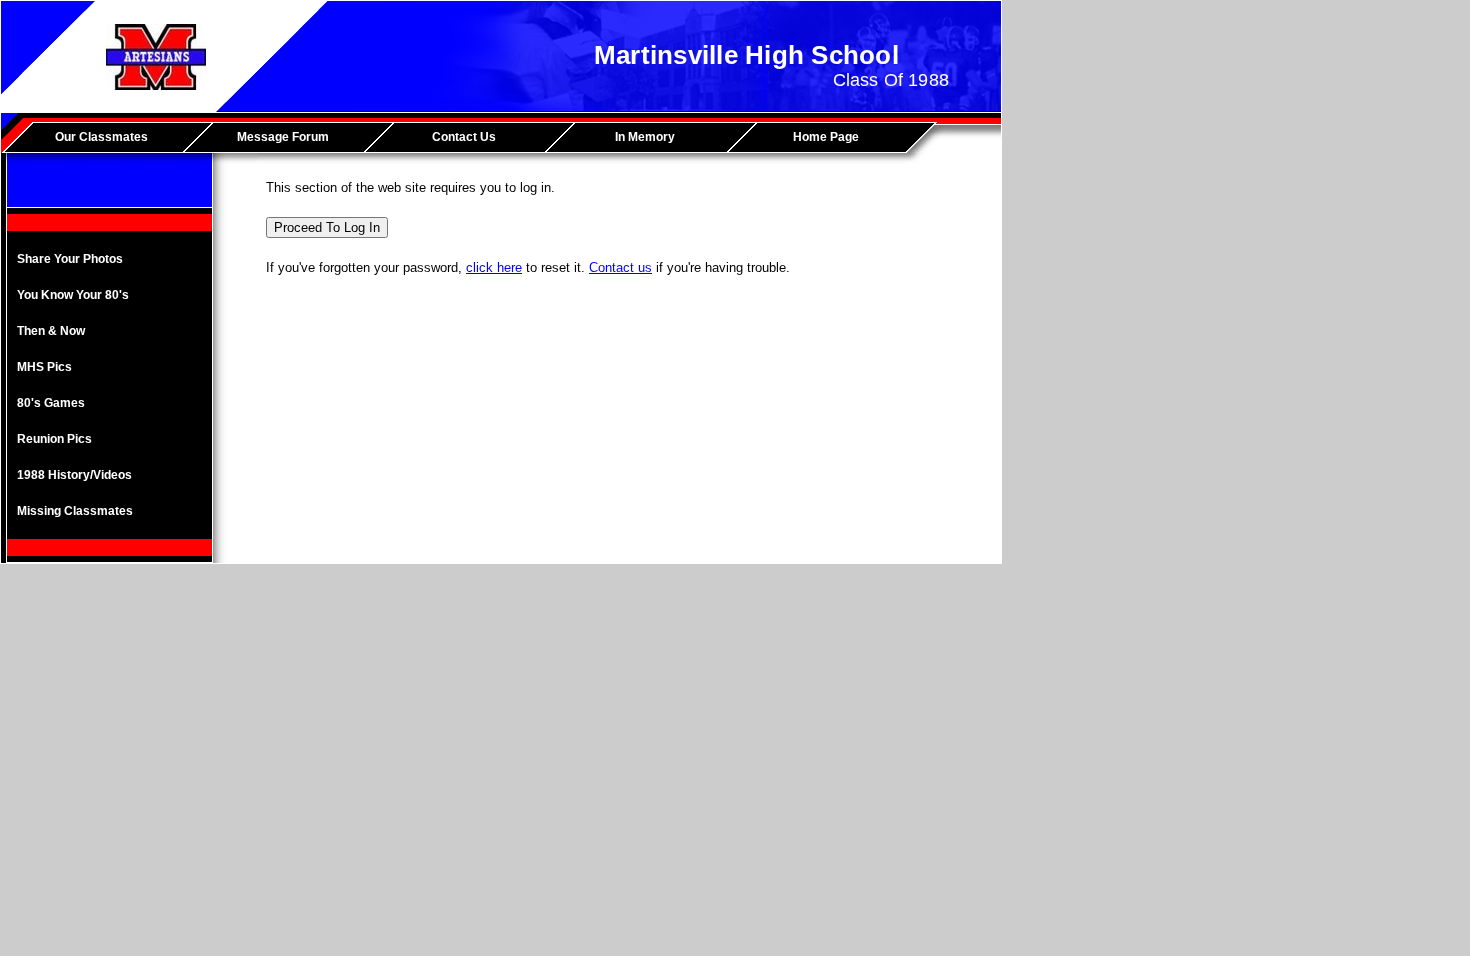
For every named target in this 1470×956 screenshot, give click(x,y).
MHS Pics (44, 367)
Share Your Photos (70, 259)
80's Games (51, 403)
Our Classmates (101, 137)
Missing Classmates (75, 511)
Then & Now (51, 331)
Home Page (826, 137)
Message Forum (283, 137)
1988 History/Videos (74, 475)
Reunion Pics (54, 439)
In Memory (645, 137)
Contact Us (464, 137)
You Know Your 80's (73, 295)
